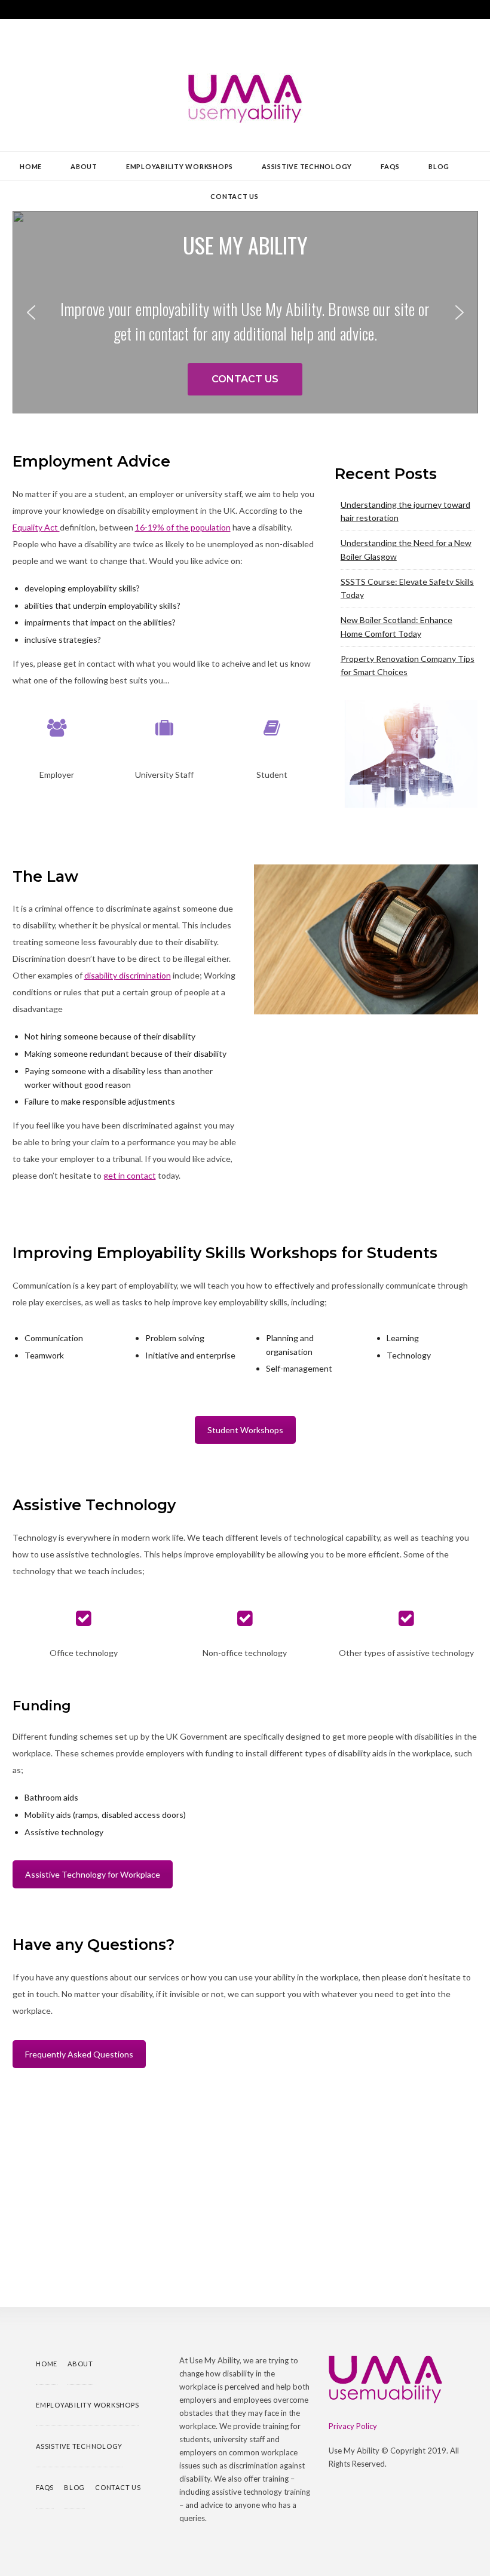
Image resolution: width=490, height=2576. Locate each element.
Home (31, 166)
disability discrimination (128, 975)
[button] (31, 312)
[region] (245, 312)
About (84, 166)
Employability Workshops (180, 166)
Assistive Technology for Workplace (93, 1874)
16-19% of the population (183, 527)
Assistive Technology (307, 166)
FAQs (390, 166)
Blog (439, 166)
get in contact (130, 1175)
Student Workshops (245, 1430)
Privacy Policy (353, 2426)
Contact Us (235, 196)
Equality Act (36, 527)
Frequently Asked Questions (79, 2054)
